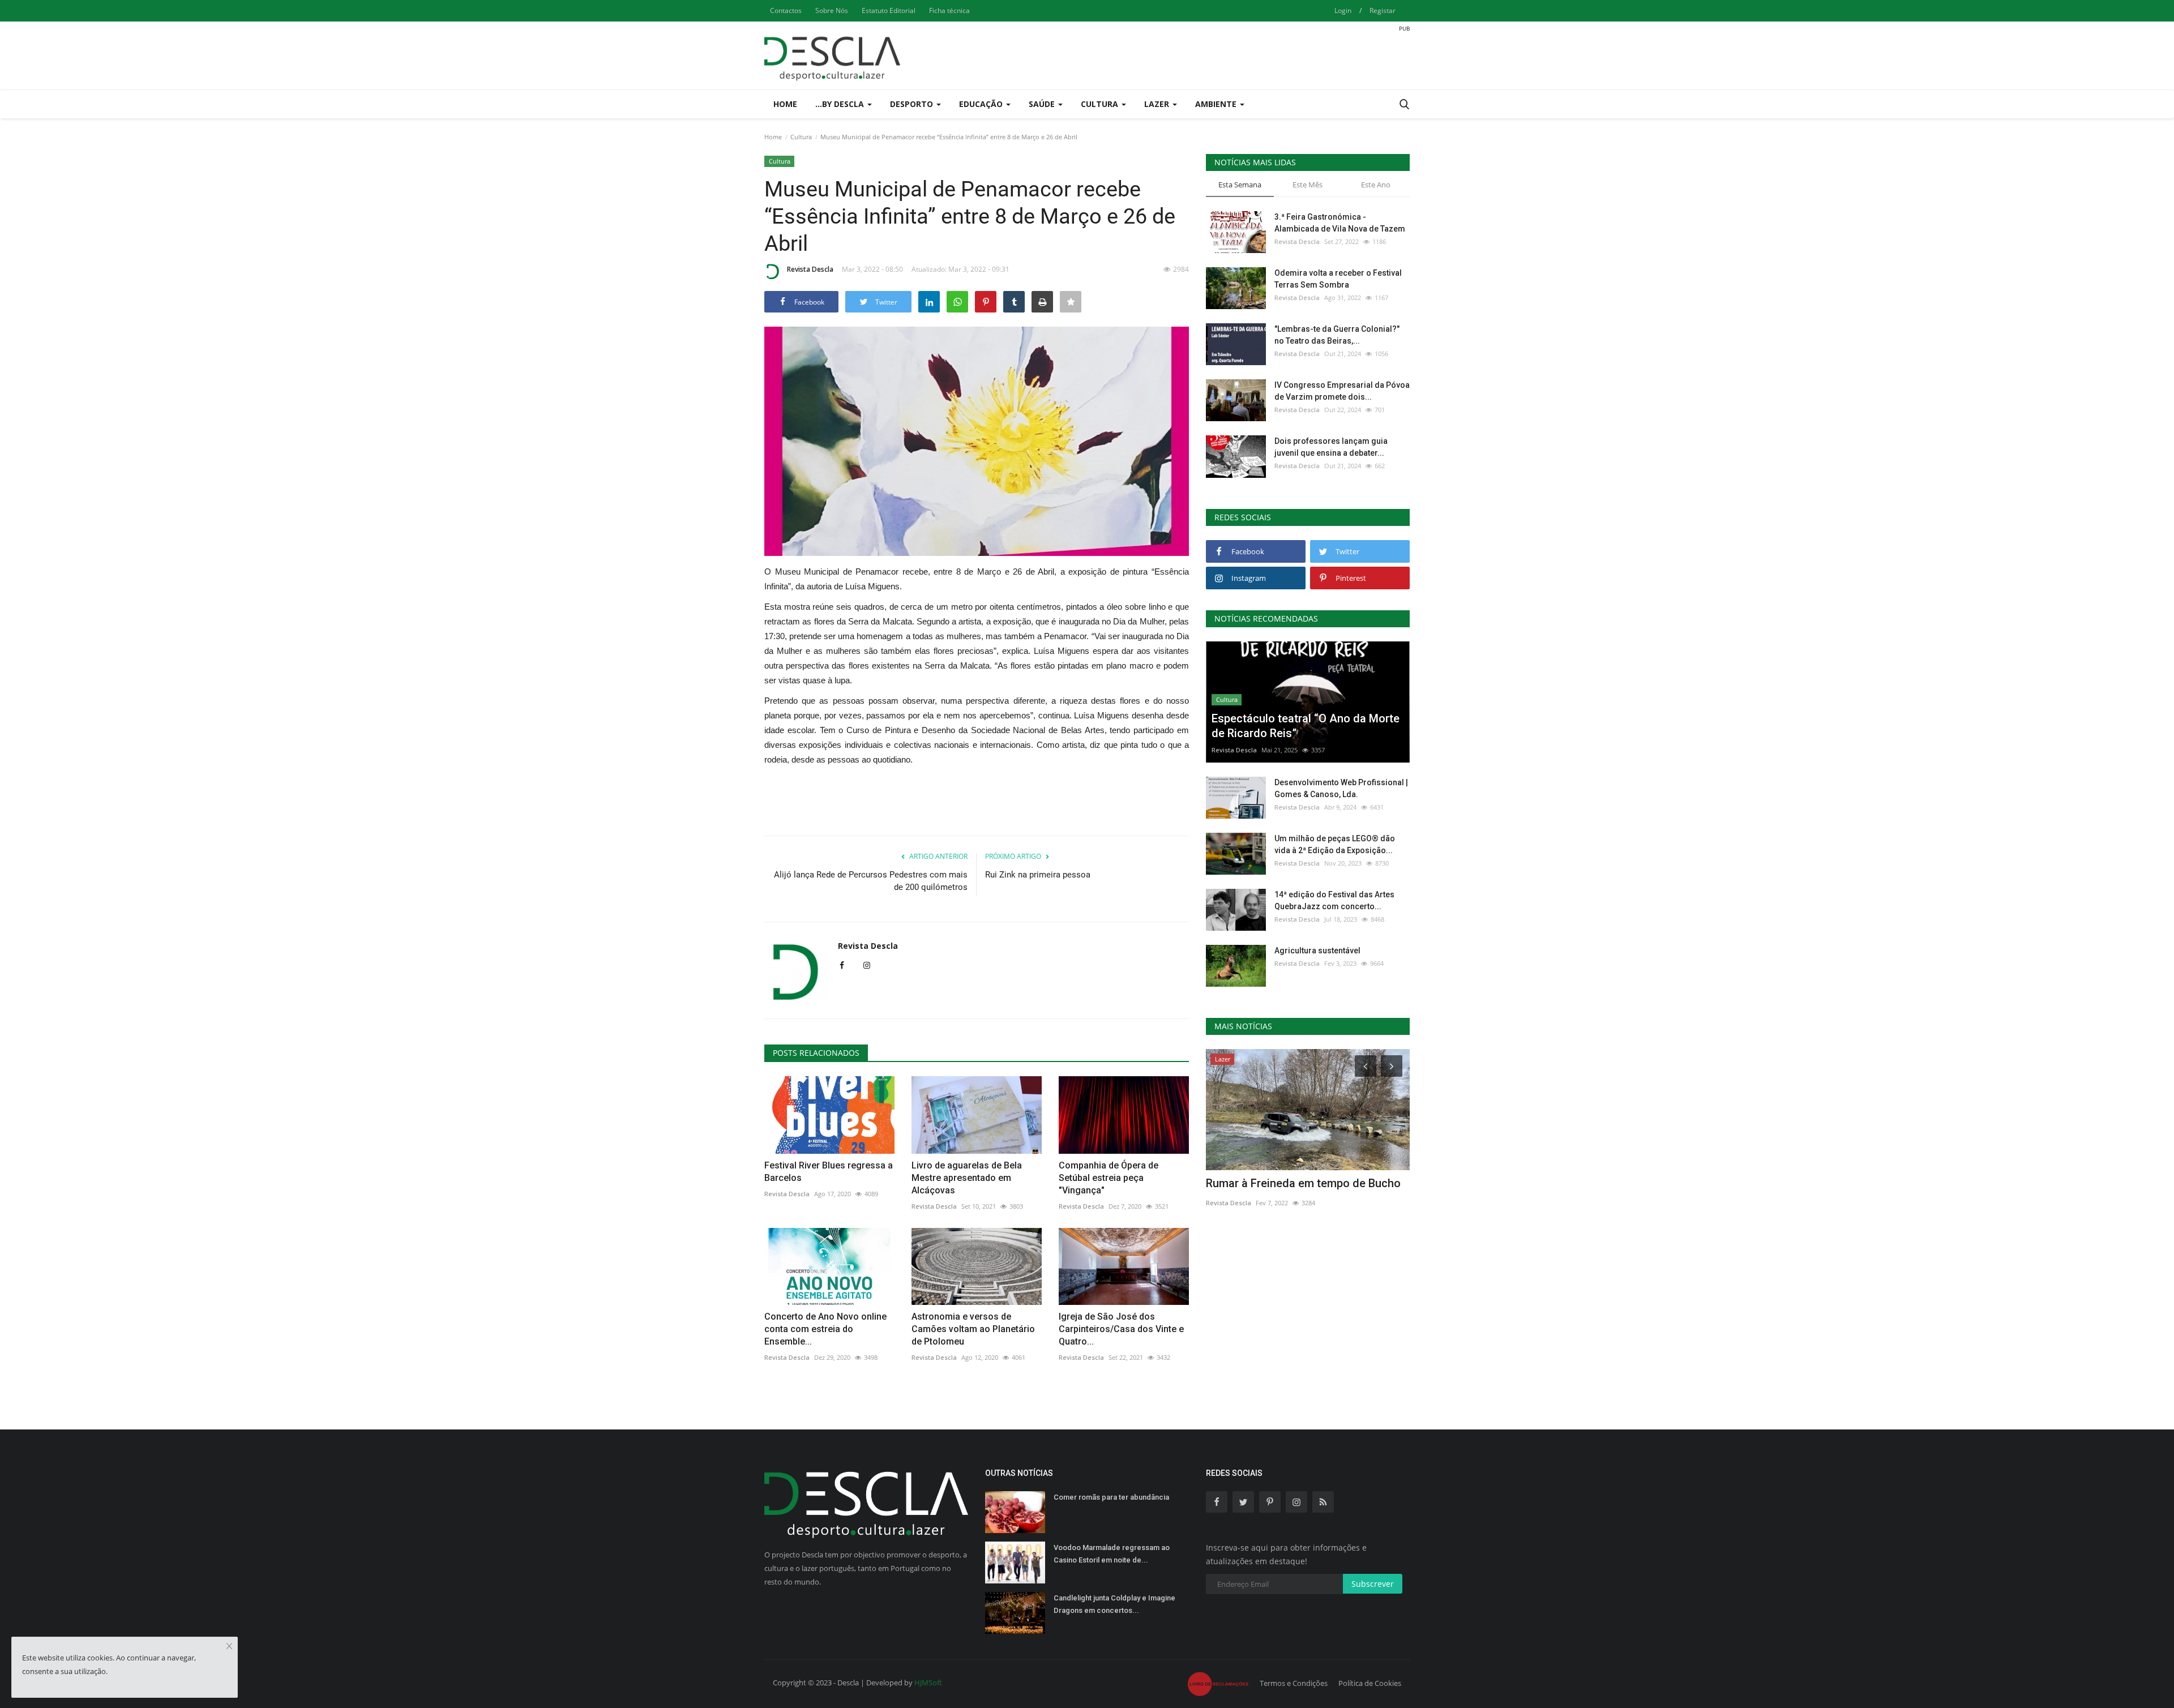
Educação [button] (982, 104)
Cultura (801, 137)
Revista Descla (810, 269)
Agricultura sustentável (1317, 951)
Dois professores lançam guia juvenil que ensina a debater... (1331, 447)
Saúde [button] (1043, 104)
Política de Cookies (1370, 1683)
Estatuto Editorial (889, 10)
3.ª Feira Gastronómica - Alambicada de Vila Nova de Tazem (1340, 223)
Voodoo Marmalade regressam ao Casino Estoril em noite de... (1112, 1554)
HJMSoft (928, 1683)
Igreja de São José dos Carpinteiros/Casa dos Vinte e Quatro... (1121, 1329)
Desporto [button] (913, 104)
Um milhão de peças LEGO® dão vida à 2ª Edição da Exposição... (1335, 844)
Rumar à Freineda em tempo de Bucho (1303, 1183)
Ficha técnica (949, 10)
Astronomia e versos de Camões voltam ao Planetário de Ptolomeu (973, 1329)
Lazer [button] (1158, 104)
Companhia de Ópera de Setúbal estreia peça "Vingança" (1109, 1178)
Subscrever (1373, 1584)
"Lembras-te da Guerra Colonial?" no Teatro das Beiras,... (1337, 335)
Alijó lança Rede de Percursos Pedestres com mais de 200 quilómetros (871, 881)
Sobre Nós (832, 10)
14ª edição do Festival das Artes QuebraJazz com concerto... (1334, 900)
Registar (1383, 10)
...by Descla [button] (841, 104)
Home (785, 104)
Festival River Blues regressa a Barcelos (829, 1172)
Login (1343, 10)
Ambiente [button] (1217, 104)
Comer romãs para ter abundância (1111, 1497)
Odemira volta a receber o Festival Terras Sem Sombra (1338, 279)
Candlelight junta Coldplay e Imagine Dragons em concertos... (1114, 1604)
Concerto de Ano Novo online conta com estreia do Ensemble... (825, 1329)
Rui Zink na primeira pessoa (1038, 875)
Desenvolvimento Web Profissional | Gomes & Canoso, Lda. (1341, 788)
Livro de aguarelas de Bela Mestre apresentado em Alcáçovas (967, 1178)
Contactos (786, 10)
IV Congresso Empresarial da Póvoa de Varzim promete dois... (1342, 391)
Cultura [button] (1101, 104)
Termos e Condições (1294, 1683)
